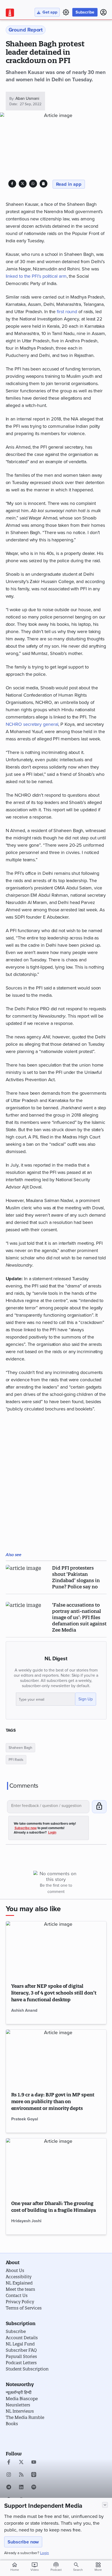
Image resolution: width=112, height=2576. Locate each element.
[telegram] (9, 2488)
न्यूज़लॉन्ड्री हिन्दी (19, 2392)
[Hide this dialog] (105, 2505)
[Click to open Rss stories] (21, 2475)
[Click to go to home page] (10, 13)
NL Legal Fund (20, 2344)
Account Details (22, 2338)
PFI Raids (16, 1760)
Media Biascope (22, 2399)
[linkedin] (21, 2488)
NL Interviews (20, 2411)
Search (78, 2570)
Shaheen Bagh (20, 1748)
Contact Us (17, 2295)
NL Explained (19, 2283)
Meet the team (20, 2289)
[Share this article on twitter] (23, 184)
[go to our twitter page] (21, 2463)
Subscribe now (23, 2542)
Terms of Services (24, 2308)
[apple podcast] (34, 2475)
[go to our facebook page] (9, 2463)
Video (35, 2567)
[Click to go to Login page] (103, 12)
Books (12, 2424)
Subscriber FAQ (21, 2350)
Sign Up (86, 1699)
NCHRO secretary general (32, 724)
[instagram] (9, 2475)
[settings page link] (66, 12)
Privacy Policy (20, 2302)
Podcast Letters (21, 2363)
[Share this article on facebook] (12, 184)
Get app (50, 12)
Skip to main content (30, 35)
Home (15, 2567)
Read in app (69, 184)
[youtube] (34, 2463)
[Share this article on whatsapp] (33, 184)
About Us (15, 2270)
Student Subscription (27, 2369)
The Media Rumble (25, 2417)
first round (67, 312)
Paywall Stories (21, 2356)
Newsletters (18, 2405)
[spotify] (34, 2488)
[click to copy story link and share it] (43, 184)
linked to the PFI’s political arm (36, 276)
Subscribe (85, 12)
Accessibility (19, 2277)
